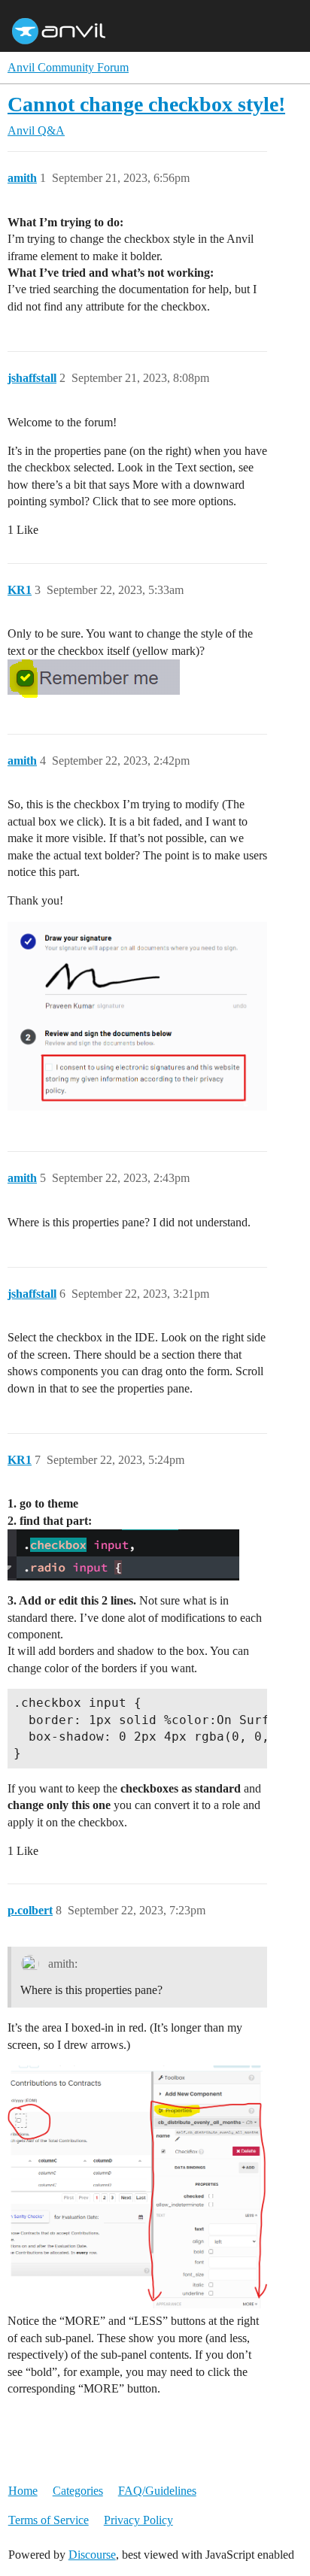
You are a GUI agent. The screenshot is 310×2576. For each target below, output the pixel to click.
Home (23, 2491)
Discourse (92, 2555)
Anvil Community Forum (68, 67)
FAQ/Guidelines (157, 2491)
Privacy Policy (138, 2520)
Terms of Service (49, 2520)
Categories (78, 2491)
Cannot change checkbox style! (146, 104)
